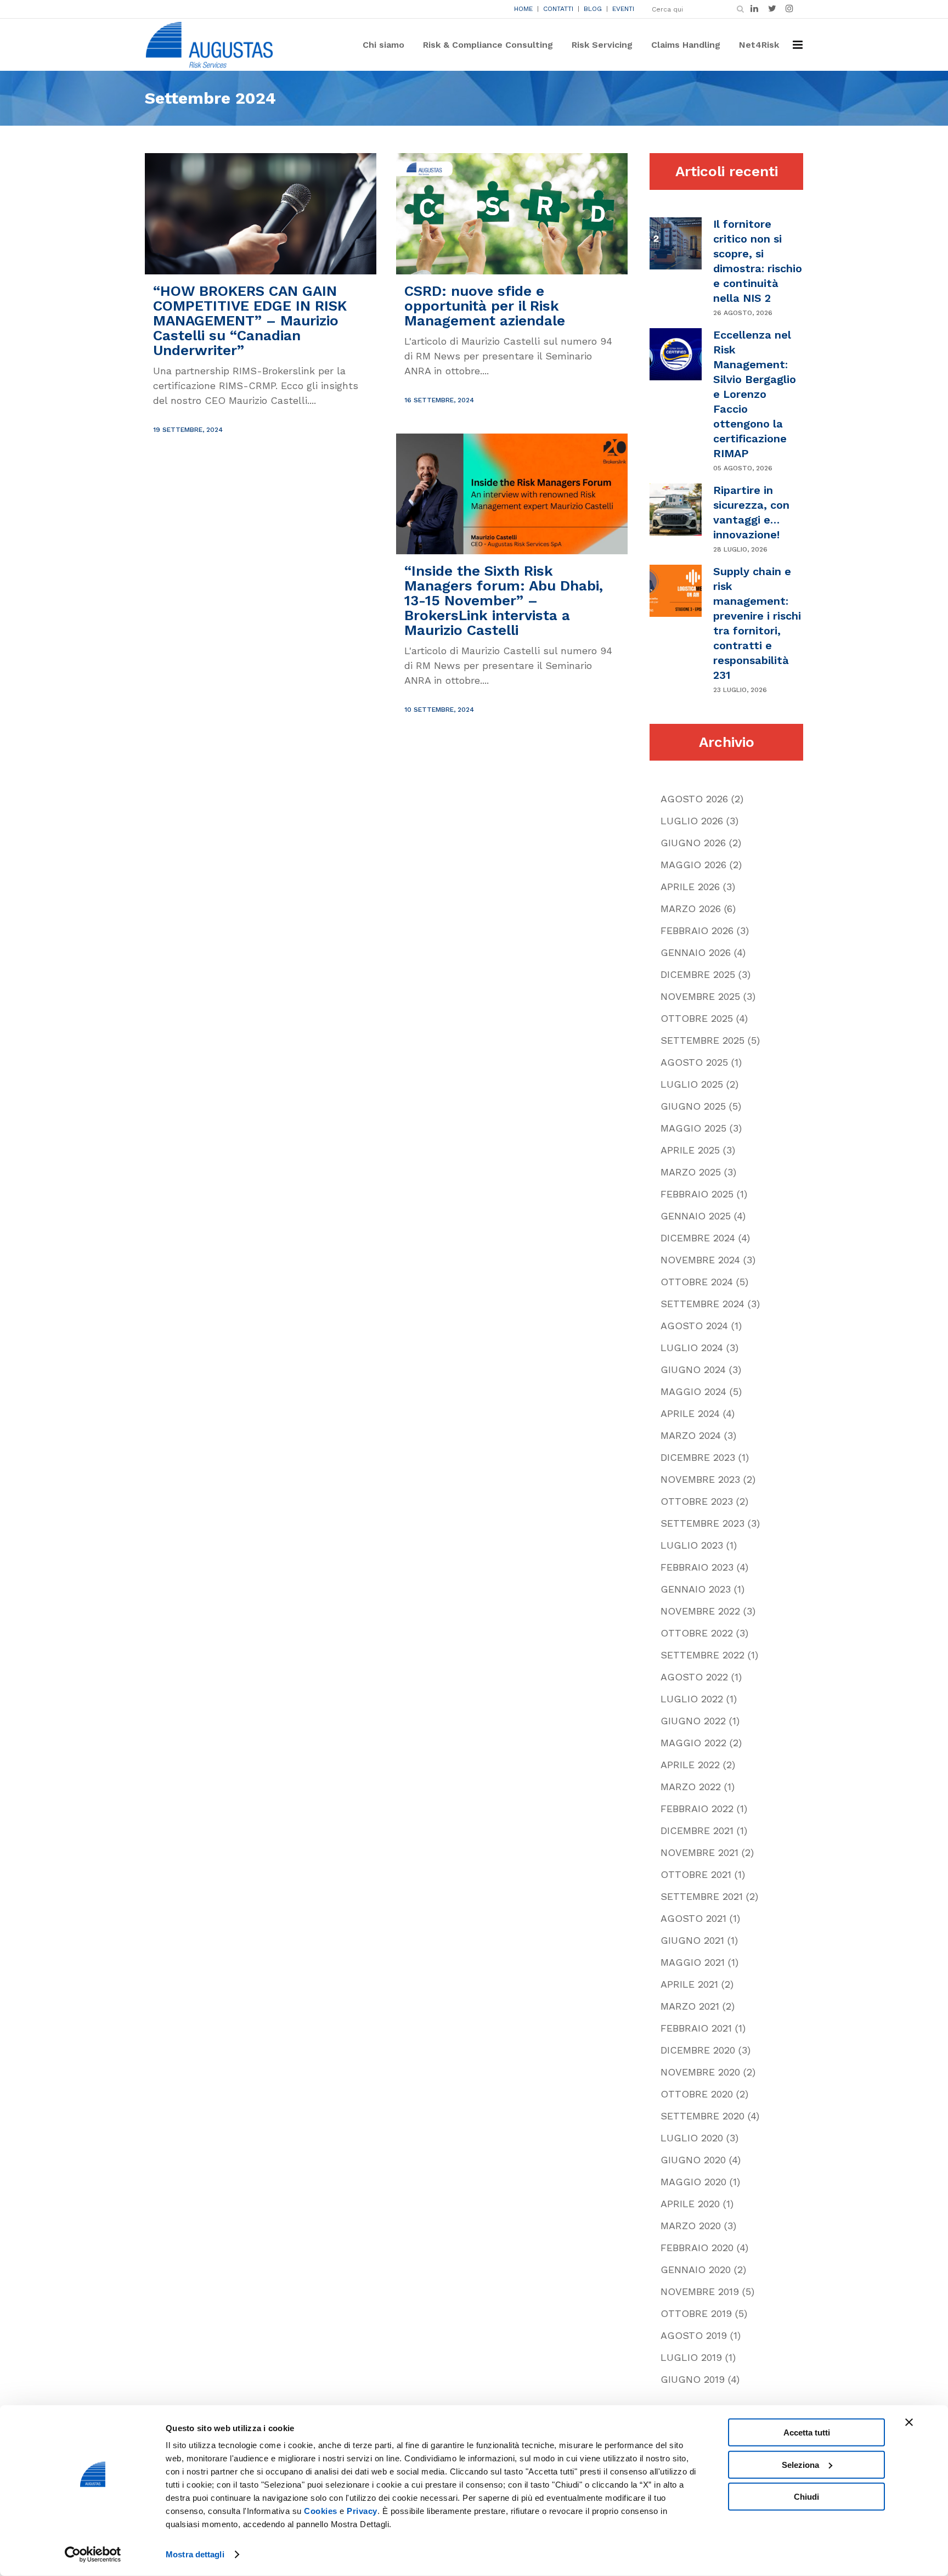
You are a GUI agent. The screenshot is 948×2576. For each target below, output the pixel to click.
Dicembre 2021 (697, 1830)
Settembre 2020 (702, 2116)
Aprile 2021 (689, 1984)
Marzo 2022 (691, 1787)
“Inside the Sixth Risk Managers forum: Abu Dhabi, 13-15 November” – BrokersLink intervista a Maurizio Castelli (504, 600)
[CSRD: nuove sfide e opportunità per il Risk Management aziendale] (512, 214)
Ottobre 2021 (696, 1874)
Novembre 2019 (700, 2291)
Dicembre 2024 (698, 1238)
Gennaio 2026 (696, 952)
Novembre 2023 (700, 1479)
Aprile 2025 (690, 1150)
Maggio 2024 (693, 1391)
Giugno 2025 (693, 1106)
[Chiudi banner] (909, 2422)
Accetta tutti (807, 2432)
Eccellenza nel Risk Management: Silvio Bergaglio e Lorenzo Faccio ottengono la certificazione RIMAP (755, 394)
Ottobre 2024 (697, 1282)
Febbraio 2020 (697, 2248)
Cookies (321, 2511)
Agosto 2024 (694, 1326)
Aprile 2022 (690, 1765)
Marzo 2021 (690, 2006)
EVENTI (623, 9)
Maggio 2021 (693, 1962)
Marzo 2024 (691, 1435)
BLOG (593, 9)
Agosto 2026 (694, 799)
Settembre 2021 (702, 1896)
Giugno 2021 (692, 1940)
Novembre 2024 (700, 1260)
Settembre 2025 (702, 1040)
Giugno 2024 (693, 1369)
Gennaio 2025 (696, 1216)
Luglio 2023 (692, 1545)
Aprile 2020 (690, 2204)
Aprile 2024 (690, 1413)
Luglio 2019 (691, 2357)
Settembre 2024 (702, 1304)
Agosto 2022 (694, 1677)
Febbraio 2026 (697, 930)
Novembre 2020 (700, 2072)
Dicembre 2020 (698, 2050)
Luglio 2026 (692, 821)
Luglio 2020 (692, 2138)
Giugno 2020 (693, 2160)
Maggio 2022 (693, 1743)
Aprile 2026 (690, 887)
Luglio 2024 (692, 1348)
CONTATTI (558, 9)
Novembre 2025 (700, 996)
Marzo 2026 (691, 909)
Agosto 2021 (693, 1918)
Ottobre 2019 (696, 2313)
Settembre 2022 (702, 1655)
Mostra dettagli (195, 2554)
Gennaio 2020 (696, 2270)
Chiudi (806, 2497)
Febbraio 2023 (697, 1567)
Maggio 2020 (693, 2182)
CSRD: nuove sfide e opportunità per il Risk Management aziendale (485, 306)
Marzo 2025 (691, 1172)
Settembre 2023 (702, 1523)
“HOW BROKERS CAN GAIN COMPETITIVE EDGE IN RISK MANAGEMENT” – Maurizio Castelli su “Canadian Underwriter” (250, 320)
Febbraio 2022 (697, 1809)
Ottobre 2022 (697, 1633)
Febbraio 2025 (697, 1194)
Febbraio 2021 (696, 2028)
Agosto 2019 (694, 2335)
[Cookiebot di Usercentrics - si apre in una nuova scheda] (93, 2555)
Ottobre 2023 (697, 1501)
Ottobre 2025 (697, 1018)
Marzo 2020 (691, 2226)
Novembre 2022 (700, 1611)
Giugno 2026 (693, 843)
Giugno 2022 (693, 1721)
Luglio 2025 (692, 1084)
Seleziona (800, 2464)
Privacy (362, 2511)
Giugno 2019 (693, 2379)
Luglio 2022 (692, 1699)
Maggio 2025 (693, 1128)
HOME (523, 9)
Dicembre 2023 (698, 1457)
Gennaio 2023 (696, 1589)
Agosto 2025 (694, 1062)
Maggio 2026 (693, 865)
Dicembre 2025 (698, 974)
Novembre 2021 (699, 1852)
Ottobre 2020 (697, 2094)
